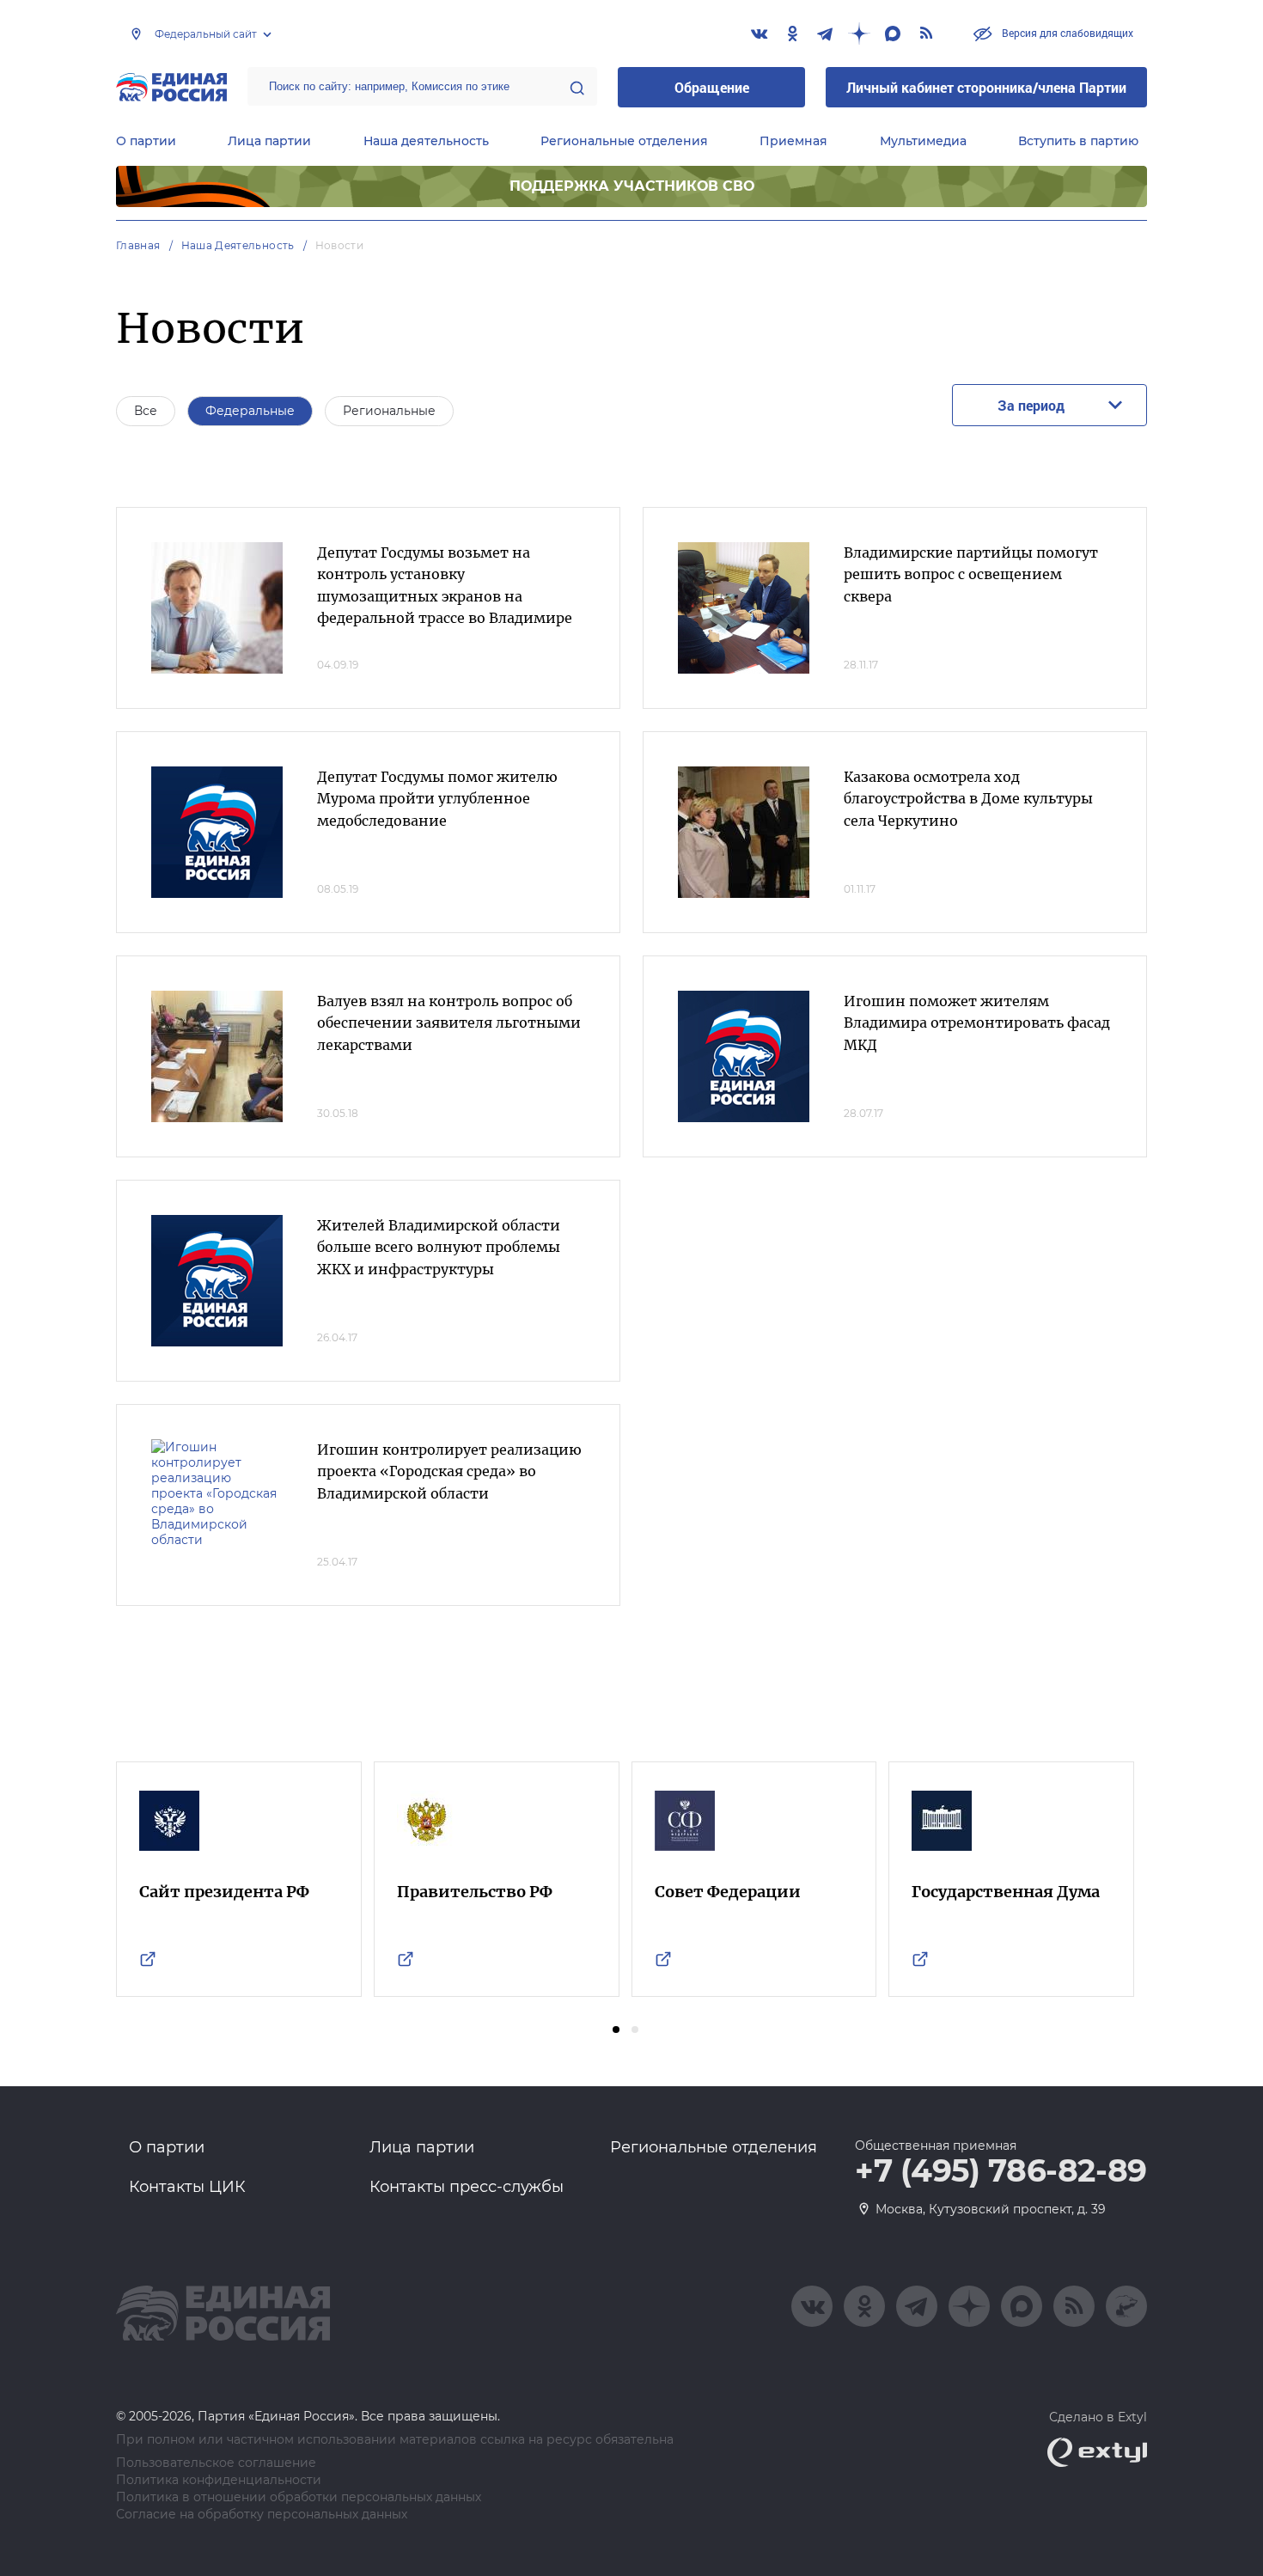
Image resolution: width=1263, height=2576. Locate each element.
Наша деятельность (426, 141)
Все (146, 411)
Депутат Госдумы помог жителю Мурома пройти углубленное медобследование (437, 799)
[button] (616, 2030)
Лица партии (269, 141)
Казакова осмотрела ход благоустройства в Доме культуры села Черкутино (968, 799)
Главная (138, 245)
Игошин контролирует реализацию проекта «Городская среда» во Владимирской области (449, 1471)
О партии (146, 141)
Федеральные (250, 411)
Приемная (793, 141)
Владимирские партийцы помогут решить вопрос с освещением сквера (971, 574)
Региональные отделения (624, 141)
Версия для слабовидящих (1066, 33)
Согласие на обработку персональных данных (262, 2515)
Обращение (712, 87)
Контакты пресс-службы (467, 2187)
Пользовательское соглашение (216, 2463)
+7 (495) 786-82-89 (1001, 2171)
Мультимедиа (923, 141)
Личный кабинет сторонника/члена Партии (986, 87)
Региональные (389, 411)
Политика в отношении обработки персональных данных (299, 2497)
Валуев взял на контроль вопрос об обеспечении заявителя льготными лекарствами (449, 1023)
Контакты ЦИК (187, 2187)
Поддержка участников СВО (632, 186)
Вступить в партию (1078, 141)
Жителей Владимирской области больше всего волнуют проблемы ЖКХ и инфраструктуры (439, 1247)
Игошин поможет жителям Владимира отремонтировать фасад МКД (977, 1023)
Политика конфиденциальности (219, 2480)
